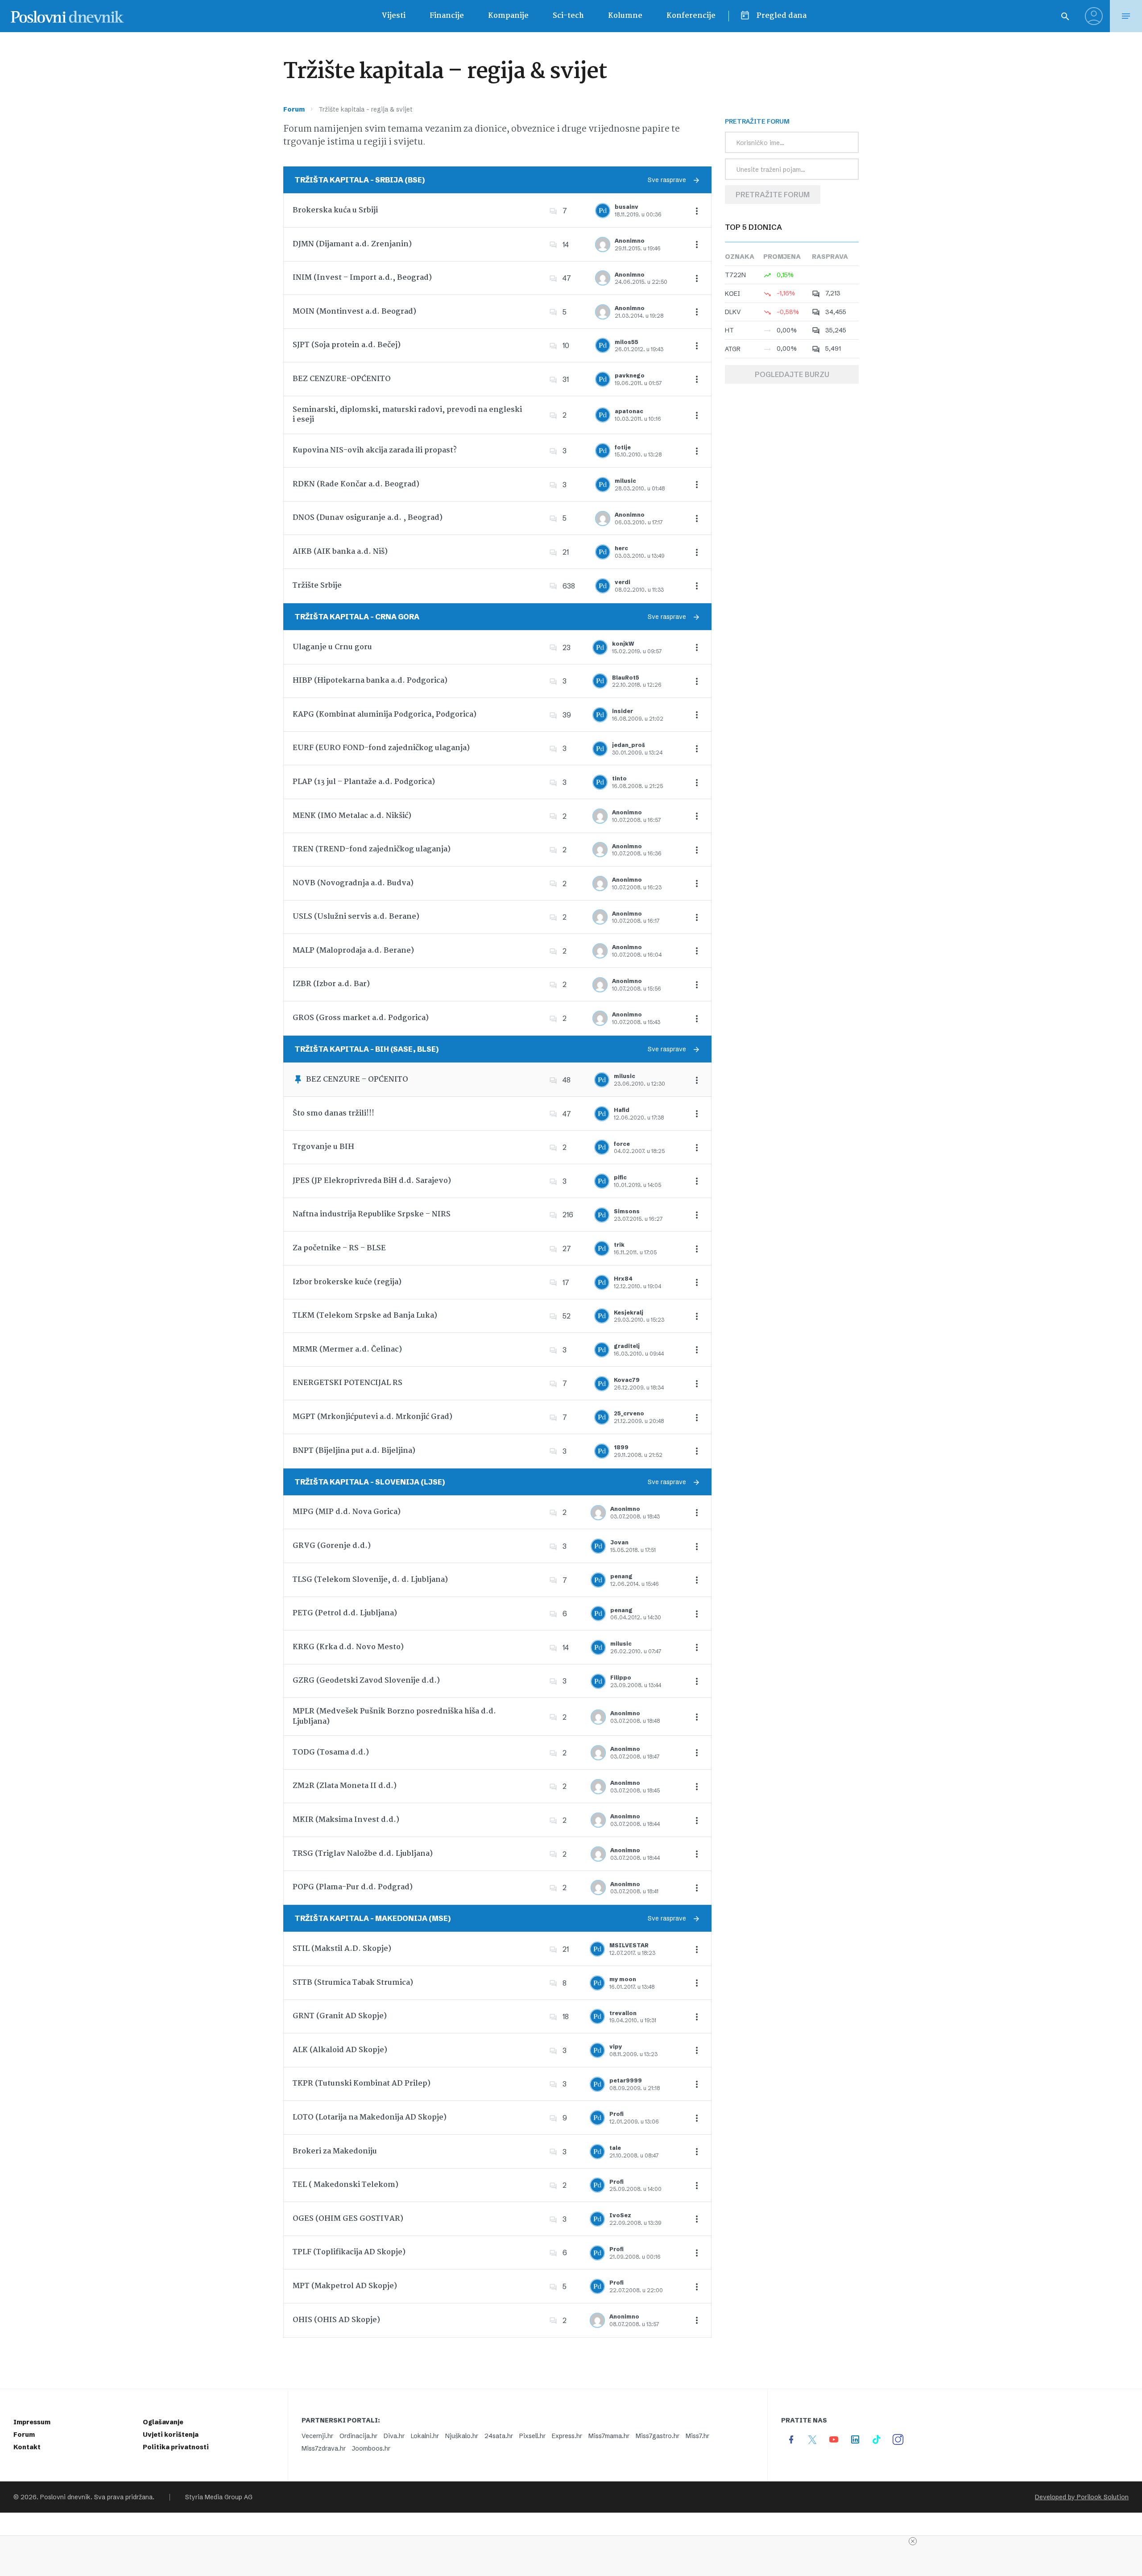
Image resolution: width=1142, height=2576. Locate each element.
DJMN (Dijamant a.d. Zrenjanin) (352, 244)
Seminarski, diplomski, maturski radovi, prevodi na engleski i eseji (407, 415)
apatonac (629, 411)
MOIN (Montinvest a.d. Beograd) (354, 312)
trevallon (623, 2013)
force (622, 1144)
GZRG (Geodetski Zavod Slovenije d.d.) (366, 1681)
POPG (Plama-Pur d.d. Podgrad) (353, 1887)
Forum (294, 109)
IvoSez (620, 2215)
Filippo (621, 1678)
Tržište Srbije (317, 586)
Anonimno (630, 241)
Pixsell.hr (532, 2436)
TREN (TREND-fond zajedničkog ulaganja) (372, 849)
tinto (619, 778)
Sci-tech (568, 16)
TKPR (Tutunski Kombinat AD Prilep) (362, 2084)
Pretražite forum (773, 195)
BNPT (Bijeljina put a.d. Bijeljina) (354, 1451)
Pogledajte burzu (792, 374)
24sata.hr (499, 2436)
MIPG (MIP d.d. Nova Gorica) (347, 1512)
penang (621, 1576)
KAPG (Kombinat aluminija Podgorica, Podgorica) (385, 715)
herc (621, 548)
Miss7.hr (697, 2436)
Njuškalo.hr (462, 2436)
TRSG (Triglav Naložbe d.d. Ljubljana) (363, 1854)
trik (619, 1245)
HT (729, 330)
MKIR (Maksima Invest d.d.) (346, 1820)
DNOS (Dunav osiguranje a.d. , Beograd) (368, 518)
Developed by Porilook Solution (1082, 2497)
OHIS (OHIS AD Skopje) (336, 2320)
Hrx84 (623, 1279)
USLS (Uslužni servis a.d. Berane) (356, 917)
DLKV (733, 312)
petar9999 (626, 2080)
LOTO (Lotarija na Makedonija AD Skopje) (370, 2118)
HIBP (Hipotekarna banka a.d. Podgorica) (370, 681)
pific (620, 1177)
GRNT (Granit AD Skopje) (340, 2016)
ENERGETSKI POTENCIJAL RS (348, 1383)
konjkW (623, 644)
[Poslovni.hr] (67, 16)
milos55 (627, 342)
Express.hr (567, 2436)
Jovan (619, 1542)
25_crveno (629, 1413)
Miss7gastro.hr (658, 2436)
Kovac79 (627, 1380)
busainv (627, 207)
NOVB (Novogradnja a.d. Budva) (353, 883)
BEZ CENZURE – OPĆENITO (357, 1080)
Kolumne (625, 16)
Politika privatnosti (176, 2447)
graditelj (627, 1346)
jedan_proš (629, 745)
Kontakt (27, 2447)
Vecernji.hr (317, 2436)
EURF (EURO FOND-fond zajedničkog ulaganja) (381, 748)
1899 (621, 1447)
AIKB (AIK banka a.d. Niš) (340, 552)
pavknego (630, 375)
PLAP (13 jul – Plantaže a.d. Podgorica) (364, 782)
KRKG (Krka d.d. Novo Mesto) (348, 1647)
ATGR (733, 349)
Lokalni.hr (425, 2436)
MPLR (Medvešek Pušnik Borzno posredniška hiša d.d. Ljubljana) (394, 1716)
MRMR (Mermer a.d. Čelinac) (347, 1350)
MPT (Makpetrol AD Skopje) (345, 2286)
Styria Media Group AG (219, 2497)
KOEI (732, 294)
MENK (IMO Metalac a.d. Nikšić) (352, 816)
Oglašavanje (163, 2422)
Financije (447, 16)
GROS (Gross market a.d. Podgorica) (361, 1018)
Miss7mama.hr (609, 2436)
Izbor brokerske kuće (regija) (347, 1282)
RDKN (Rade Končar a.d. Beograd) (356, 484)
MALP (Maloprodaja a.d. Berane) (353, 951)
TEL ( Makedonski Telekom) (345, 2185)
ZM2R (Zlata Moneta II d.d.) (345, 1786)
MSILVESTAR (629, 1945)
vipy (616, 2047)
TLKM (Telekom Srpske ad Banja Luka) (365, 1316)
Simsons (627, 1211)
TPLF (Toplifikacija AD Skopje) (349, 2252)
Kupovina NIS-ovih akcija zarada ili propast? (375, 450)
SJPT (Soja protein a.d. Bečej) (347, 345)
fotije (623, 447)
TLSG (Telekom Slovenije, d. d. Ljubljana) (370, 1580)
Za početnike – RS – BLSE (339, 1248)
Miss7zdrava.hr (324, 2448)
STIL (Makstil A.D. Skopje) (342, 1949)
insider (623, 711)
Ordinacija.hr (358, 2436)
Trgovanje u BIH (323, 1147)
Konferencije (691, 16)
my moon (623, 1979)
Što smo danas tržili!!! (333, 1114)
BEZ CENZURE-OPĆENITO (342, 379)
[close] (913, 2541)
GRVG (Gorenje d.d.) (332, 1546)
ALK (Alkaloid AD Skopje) (340, 2050)
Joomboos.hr (371, 2448)
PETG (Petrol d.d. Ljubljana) (345, 1613)
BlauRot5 (626, 678)
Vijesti (393, 16)
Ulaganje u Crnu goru (332, 647)
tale (615, 2148)
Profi (617, 2114)
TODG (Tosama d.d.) (331, 1753)
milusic (625, 481)
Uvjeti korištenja (171, 2435)
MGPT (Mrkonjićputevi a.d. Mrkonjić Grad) (372, 1417)
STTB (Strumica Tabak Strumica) (353, 1983)
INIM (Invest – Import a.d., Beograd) (362, 278)
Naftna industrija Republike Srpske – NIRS (372, 1214)
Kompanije (508, 16)
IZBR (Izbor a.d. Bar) (331, 984)
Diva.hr (394, 2436)
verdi (623, 582)
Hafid (622, 1110)
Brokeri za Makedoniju (335, 2151)
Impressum (32, 2422)
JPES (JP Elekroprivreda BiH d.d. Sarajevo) (372, 1181)
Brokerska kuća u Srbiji (335, 210)
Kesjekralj (629, 1313)
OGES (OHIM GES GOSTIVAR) (348, 2219)
